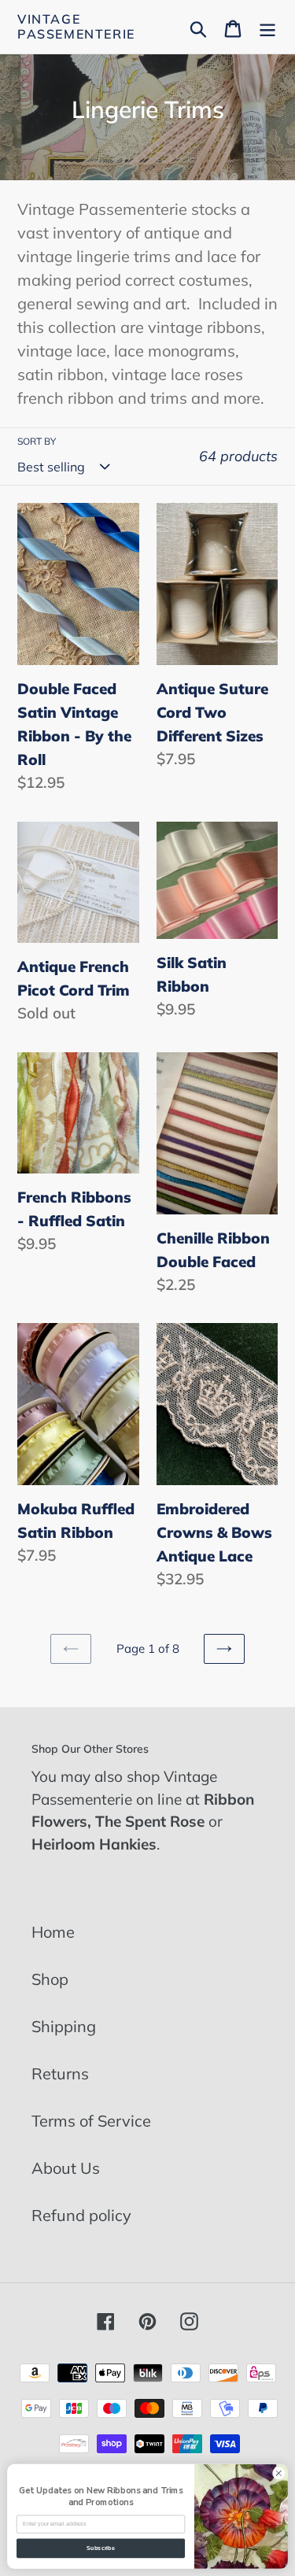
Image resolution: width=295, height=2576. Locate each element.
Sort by (37, 441)
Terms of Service (91, 2121)
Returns (60, 2073)
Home (53, 1932)
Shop (50, 1979)
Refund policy (81, 2215)
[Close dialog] (278, 2473)
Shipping (64, 2026)
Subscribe (101, 2548)
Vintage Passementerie (76, 27)
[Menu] (267, 27)
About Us (66, 2168)
